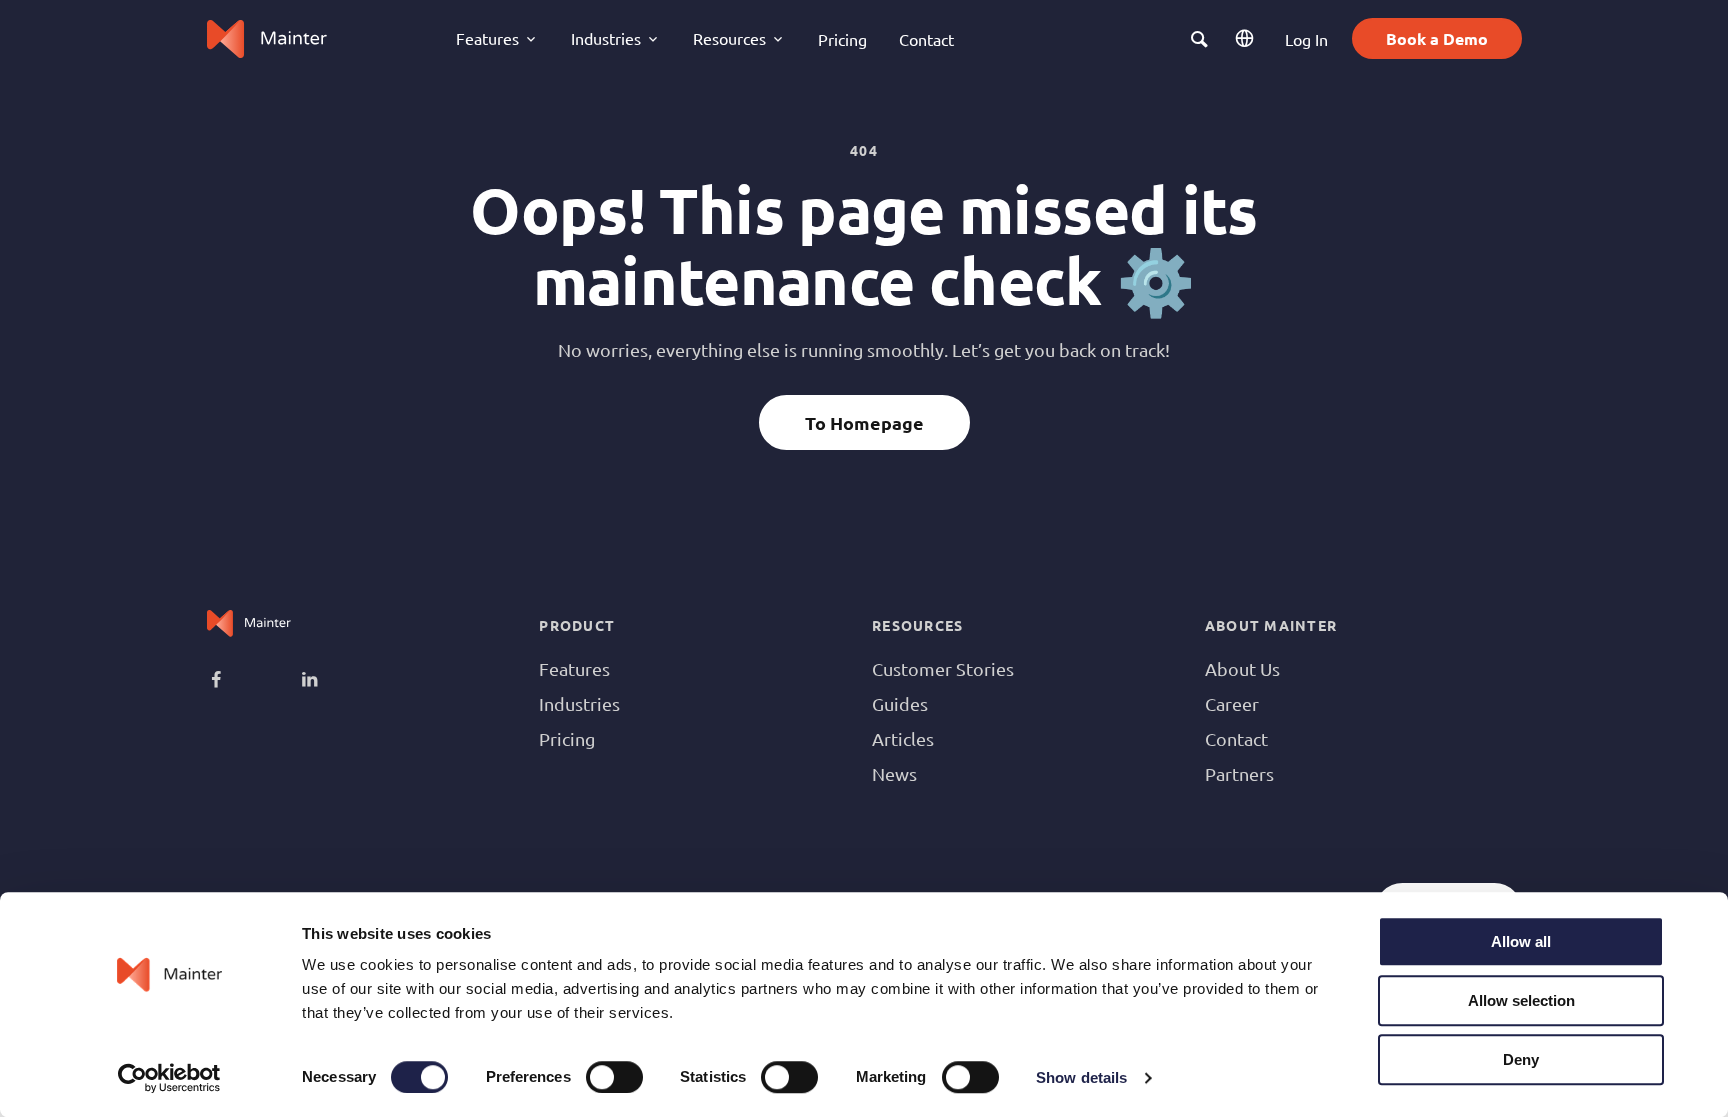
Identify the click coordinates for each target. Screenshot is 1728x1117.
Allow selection (1521, 1000)
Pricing (842, 39)
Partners (1239, 773)
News (894, 773)
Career (1232, 703)
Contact (926, 39)
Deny (1521, 1059)
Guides (900, 703)
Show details (1081, 1077)
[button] (1199, 38)
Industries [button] (606, 38)
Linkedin (335, 681)
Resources (917, 625)
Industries (579, 703)
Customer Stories (943, 668)
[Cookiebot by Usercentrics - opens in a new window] (169, 1078)
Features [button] (487, 38)
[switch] (614, 1077)
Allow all (1521, 941)
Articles (903, 738)
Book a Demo (1437, 38)
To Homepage (864, 422)
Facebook (246, 681)
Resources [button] (729, 38)
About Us (1242, 668)
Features (574, 668)
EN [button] (1247, 38)
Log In (1306, 39)
